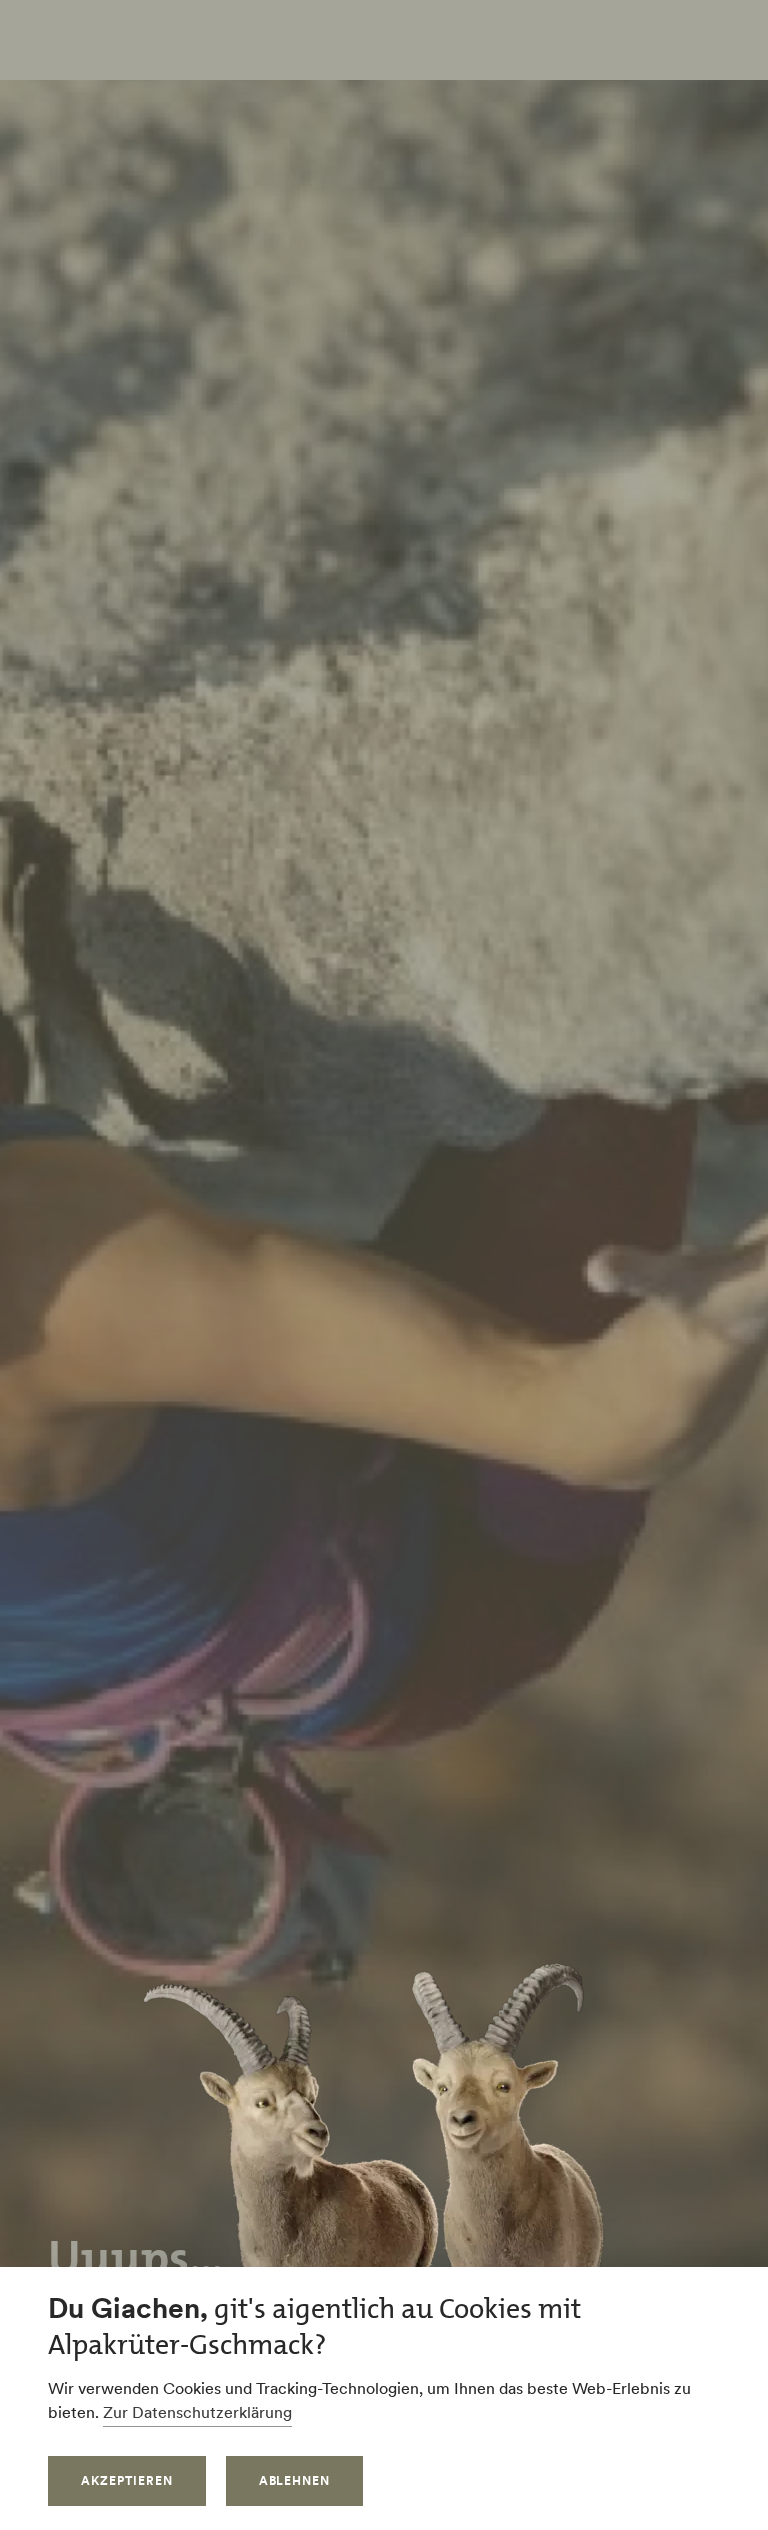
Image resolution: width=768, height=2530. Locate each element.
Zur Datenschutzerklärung (197, 2412)
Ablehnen (295, 2480)
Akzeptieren (127, 2480)
